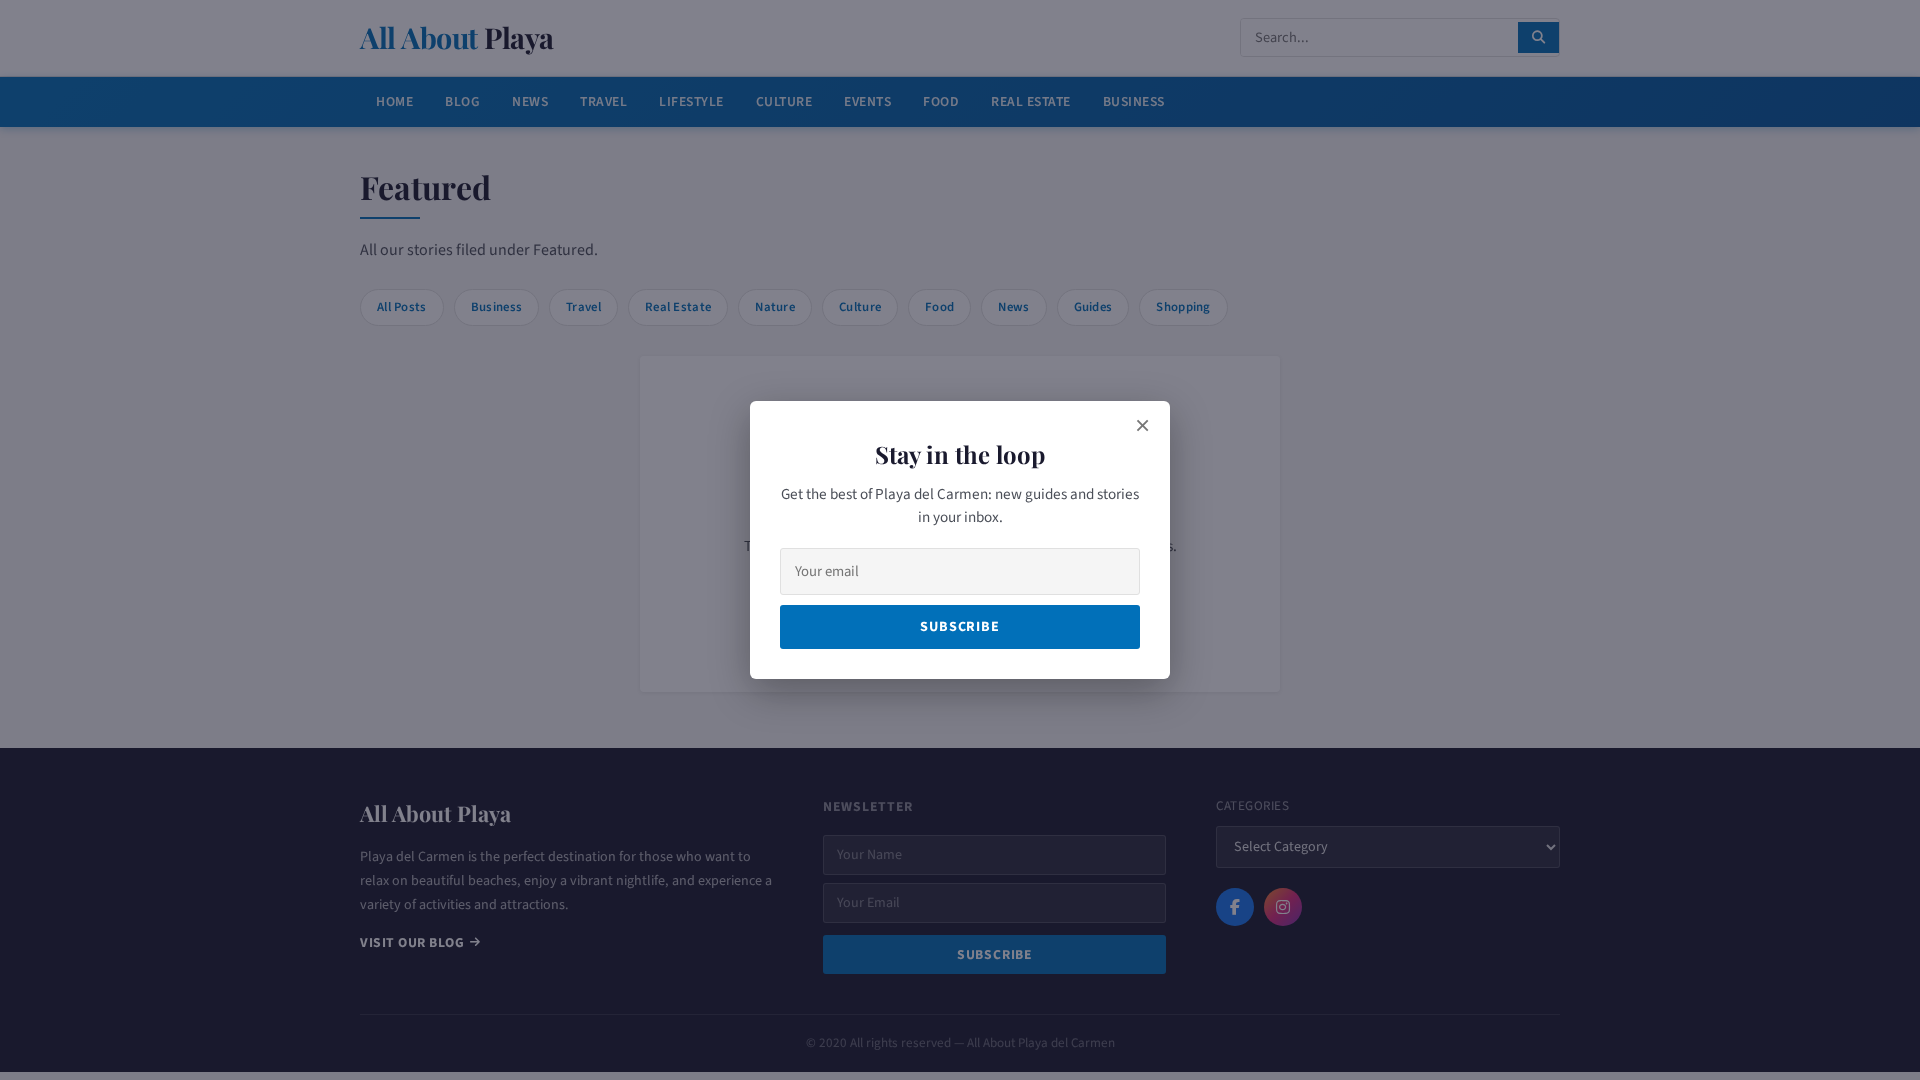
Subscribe (959, 627)
